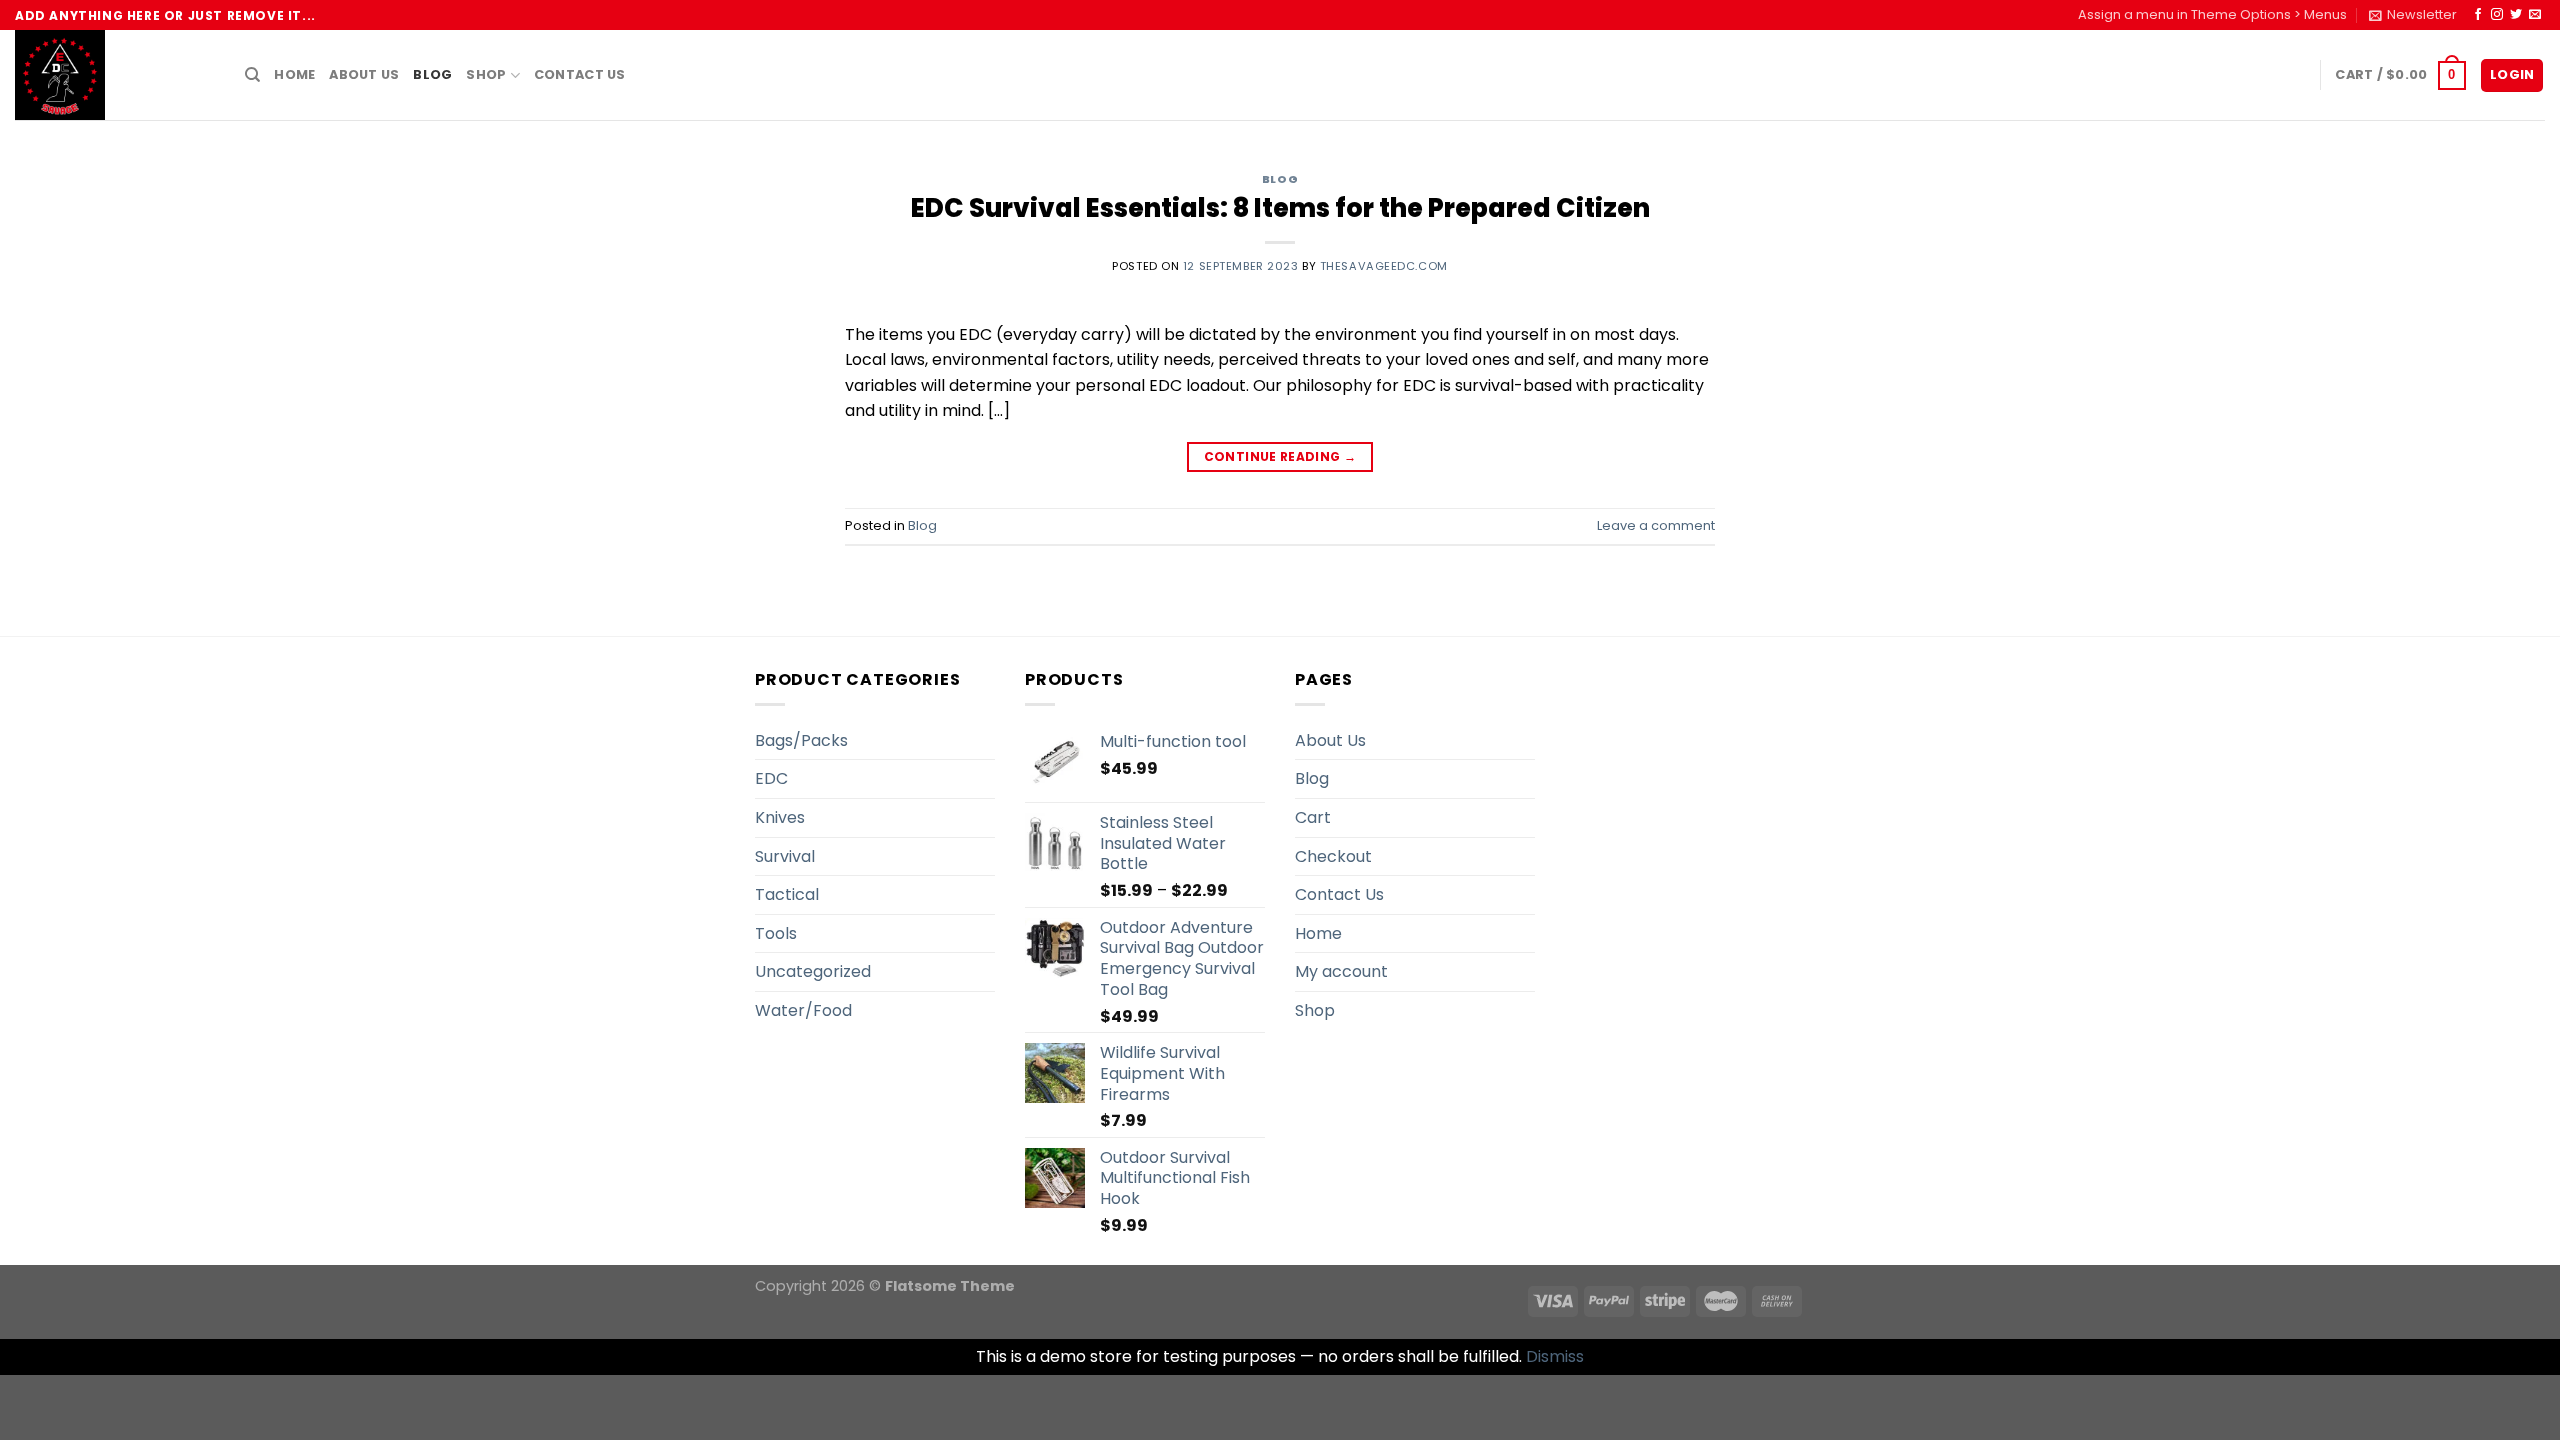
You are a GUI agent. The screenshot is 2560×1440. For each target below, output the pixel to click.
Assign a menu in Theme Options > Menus (2212, 14)
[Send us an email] (2535, 15)
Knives (780, 817)
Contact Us (580, 74)
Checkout (1333, 856)
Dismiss (1555, 1356)
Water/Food (803, 1010)
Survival (785, 856)
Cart (1313, 817)
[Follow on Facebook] (2478, 15)
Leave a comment (1656, 525)
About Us (364, 74)
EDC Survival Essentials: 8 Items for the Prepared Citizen (1280, 208)
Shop (486, 74)
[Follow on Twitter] (2516, 15)
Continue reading (1280, 456)
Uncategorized (813, 971)
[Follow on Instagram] (2497, 15)
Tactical (787, 894)
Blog (432, 74)
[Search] (252, 75)
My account (1341, 971)
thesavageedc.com (1384, 266)
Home (294, 74)
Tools (776, 933)
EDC (771, 778)
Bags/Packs (801, 740)
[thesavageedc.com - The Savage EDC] (115, 75)
